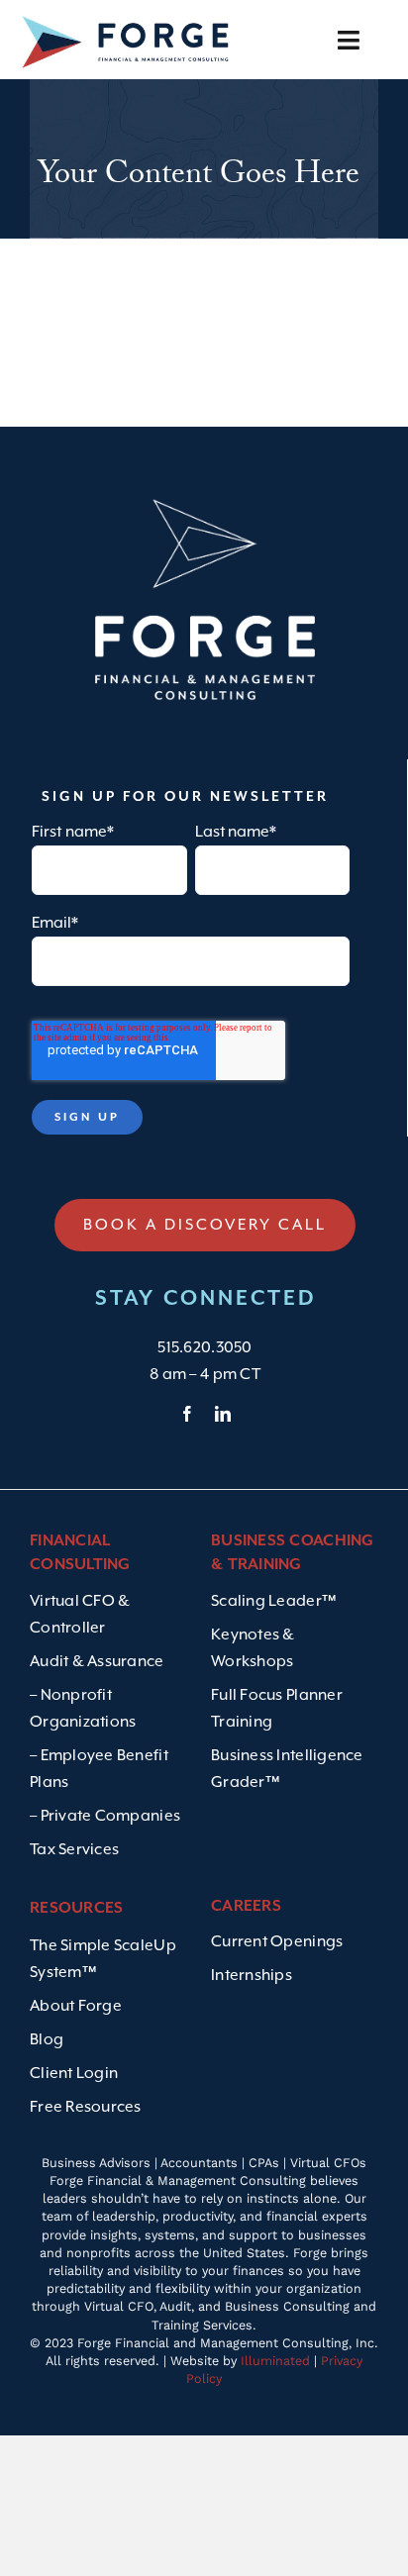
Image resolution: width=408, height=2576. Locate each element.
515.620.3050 (204, 1347)
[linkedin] (223, 1414)
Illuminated (275, 2361)
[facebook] (187, 1414)
